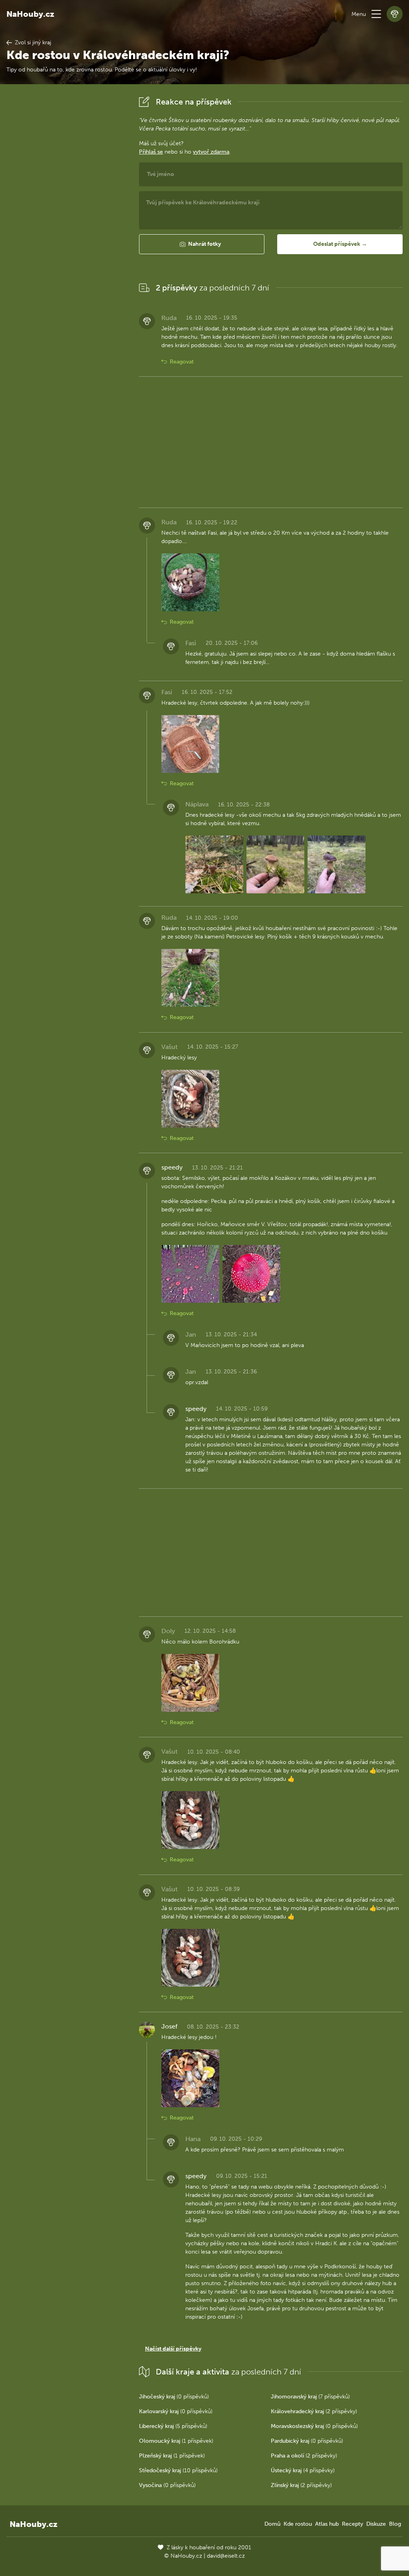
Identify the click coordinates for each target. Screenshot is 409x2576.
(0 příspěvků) (174, 2397)
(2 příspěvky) (314, 2411)
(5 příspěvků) (173, 2426)
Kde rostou (298, 2524)
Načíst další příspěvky (173, 2349)
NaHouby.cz (30, 14)
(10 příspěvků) (178, 2470)
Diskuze (376, 2524)
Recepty (352, 2524)
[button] (376, 14)
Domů (272, 2524)
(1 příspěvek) (176, 2441)
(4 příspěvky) (303, 2470)
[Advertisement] (66, 213)
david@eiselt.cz (226, 2556)
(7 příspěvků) (310, 2397)
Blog (395, 2524)
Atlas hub (327, 2524)
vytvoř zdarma (211, 152)
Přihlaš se (151, 152)
